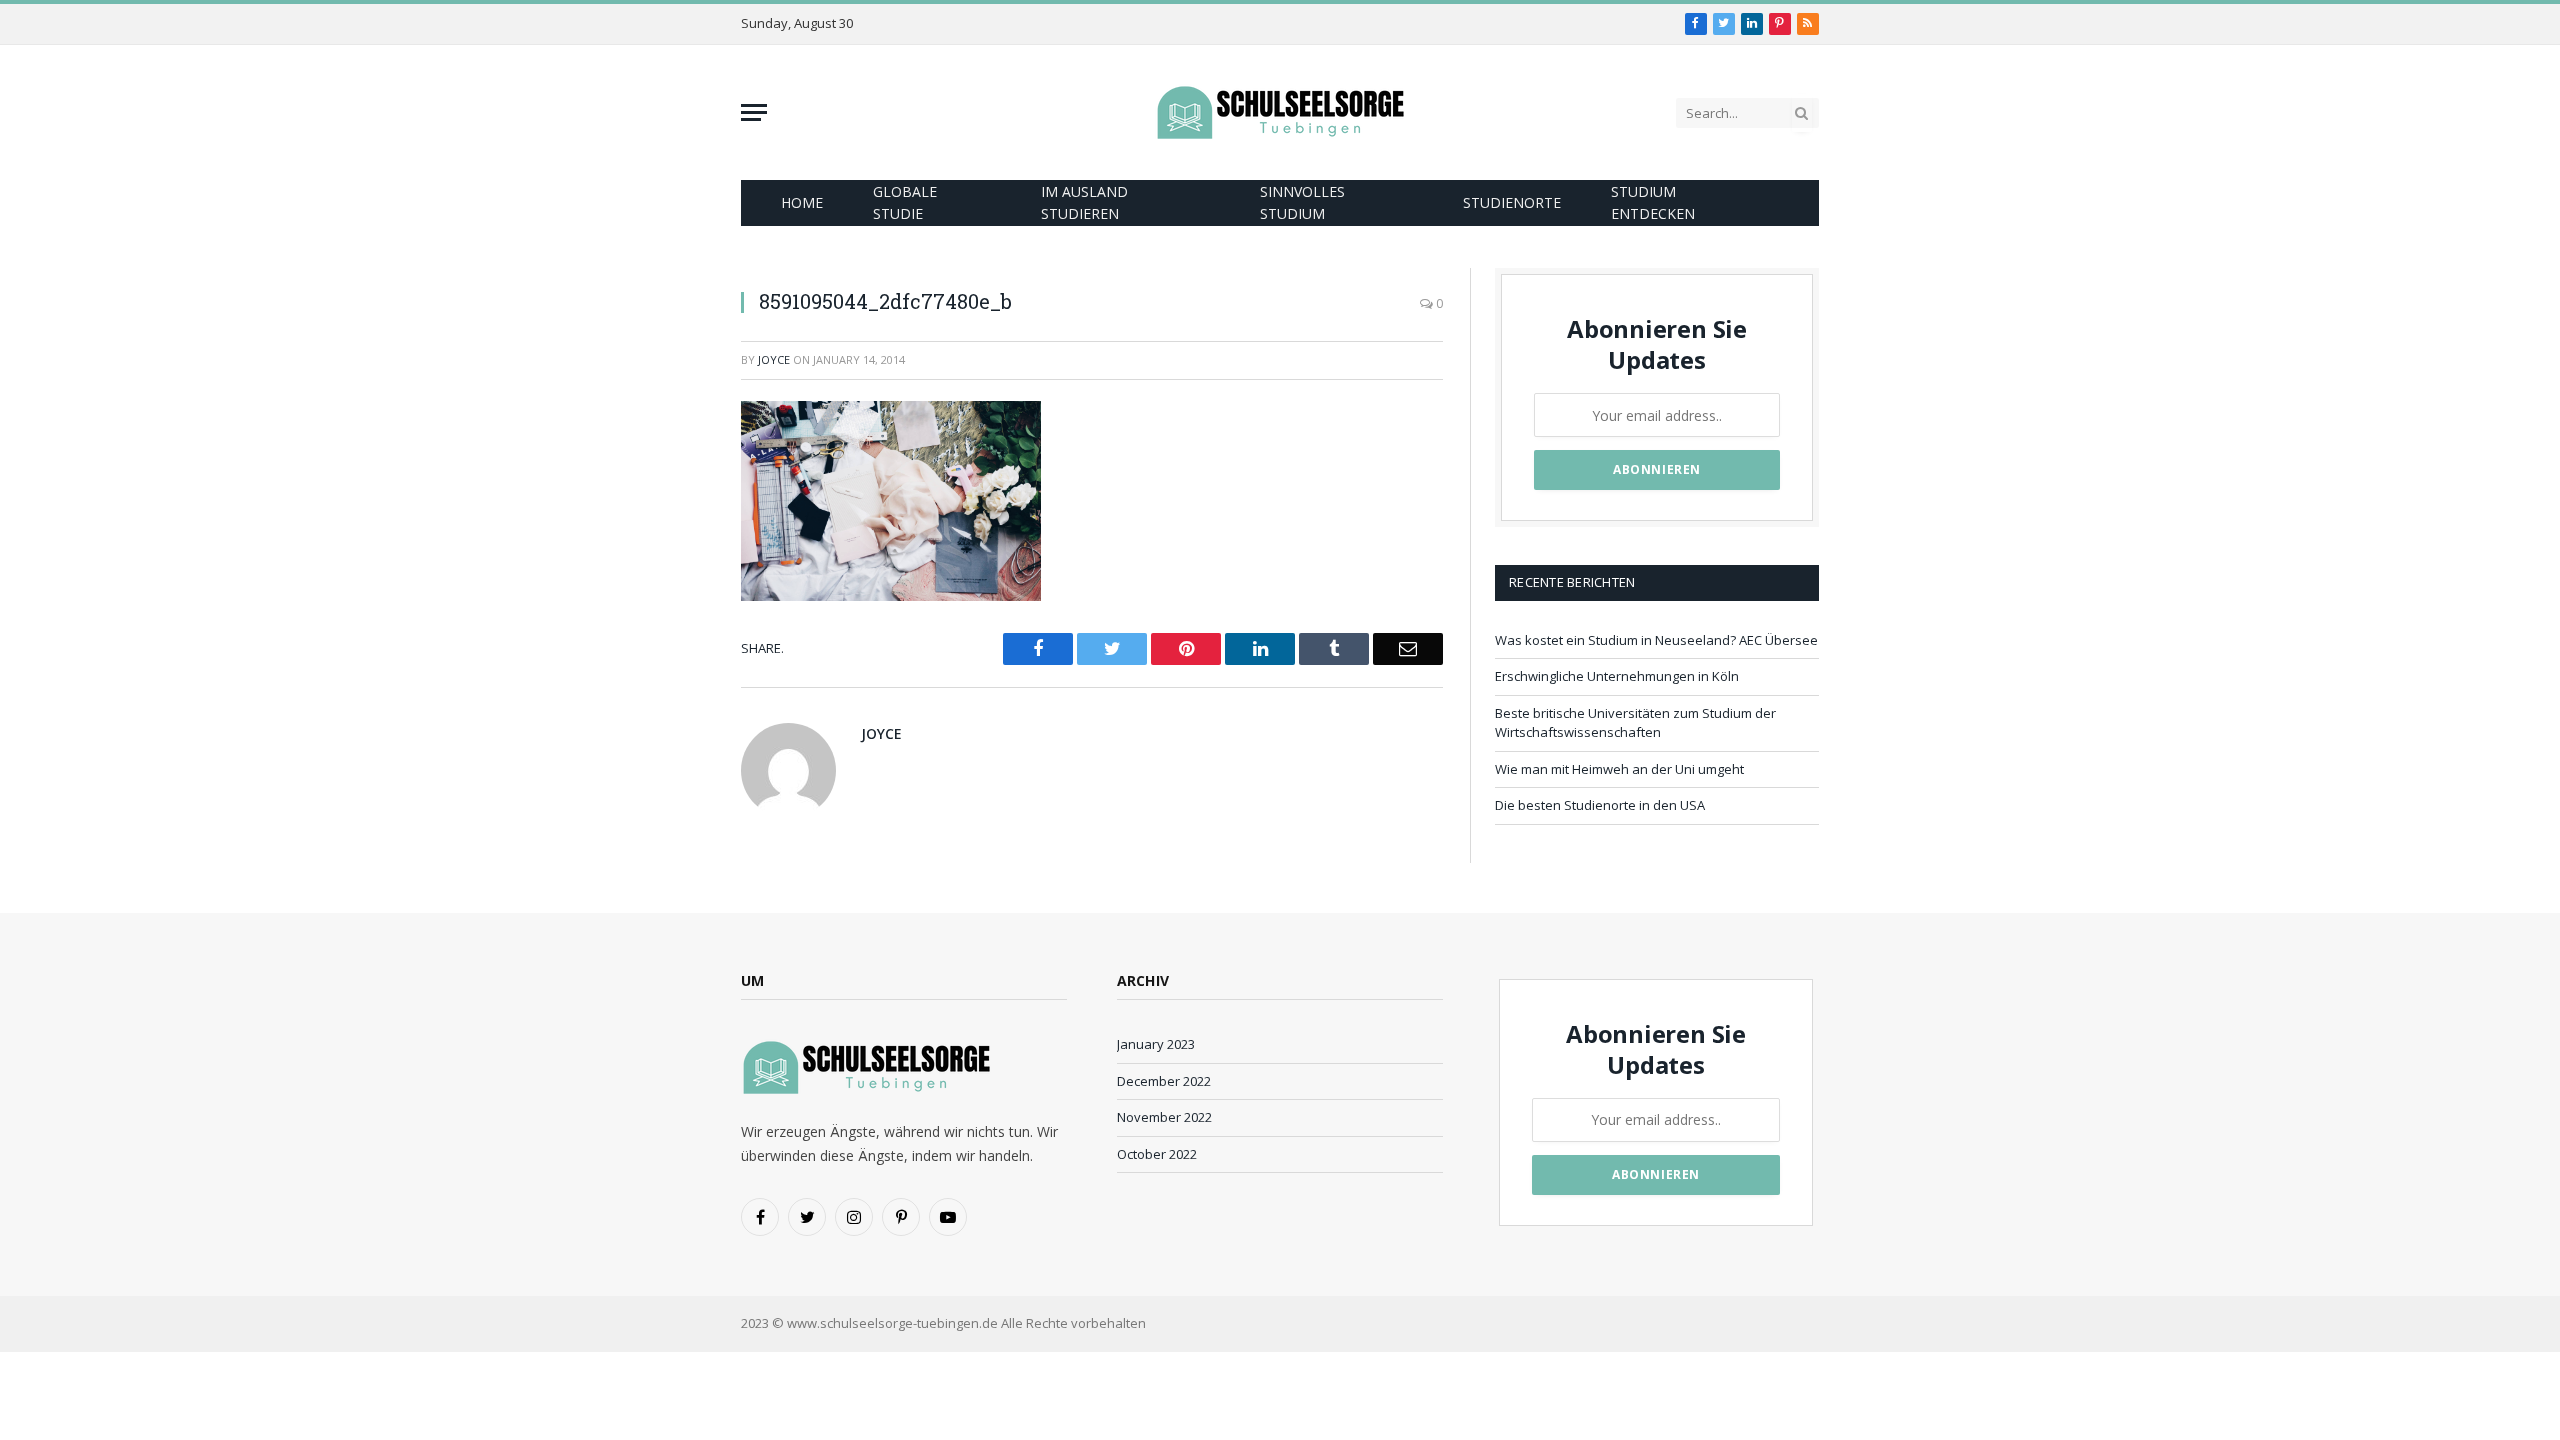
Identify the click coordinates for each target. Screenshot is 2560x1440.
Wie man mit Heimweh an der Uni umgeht (1619, 769)
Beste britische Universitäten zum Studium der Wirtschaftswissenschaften (1635, 723)
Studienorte (1512, 202)
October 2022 (1157, 1154)
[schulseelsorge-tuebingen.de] (1280, 112)
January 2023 (1156, 1044)
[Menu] (754, 112)
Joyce (774, 359)
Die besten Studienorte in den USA (1600, 805)
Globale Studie (905, 202)
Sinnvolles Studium (1302, 202)
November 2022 (1164, 1117)
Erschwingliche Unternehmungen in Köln (1617, 676)
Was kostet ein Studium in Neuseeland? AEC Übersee (1656, 640)
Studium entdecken (1653, 202)
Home (802, 202)
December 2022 (1164, 1081)
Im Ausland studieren (1084, 202)
